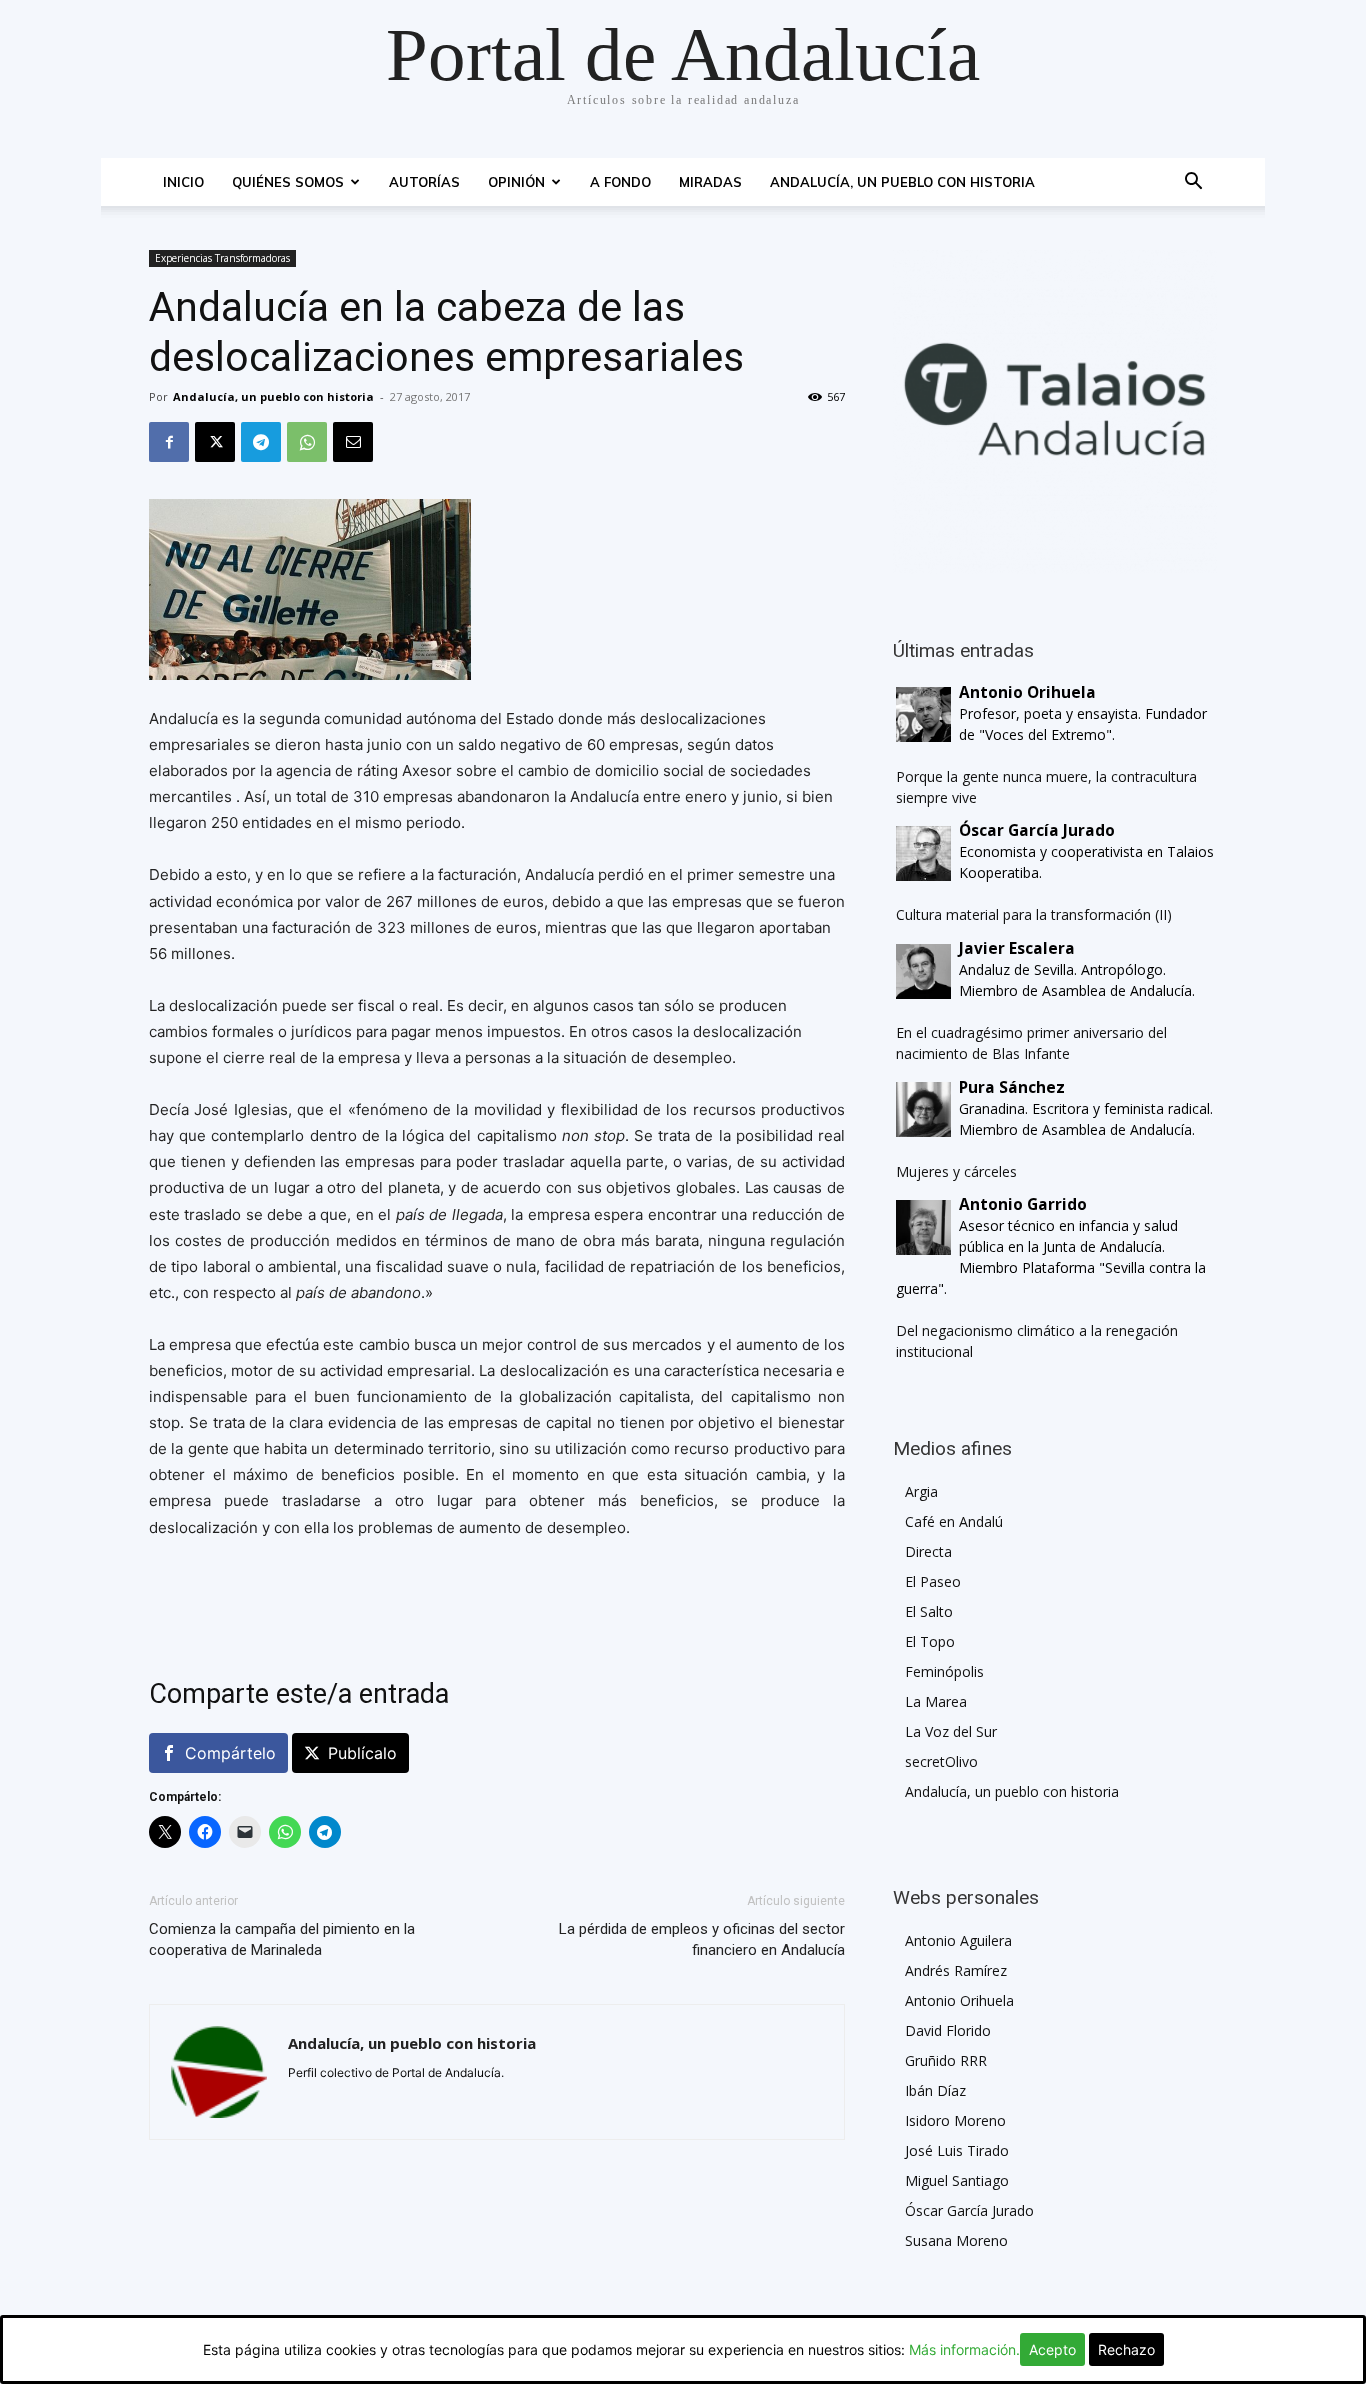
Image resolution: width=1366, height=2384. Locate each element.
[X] (215, 442)
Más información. (964, 2349)
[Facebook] (169, 442)
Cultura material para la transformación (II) (1034, 914)
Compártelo (230, 1753)
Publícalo (362, 1753)
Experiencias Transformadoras (222, 258)
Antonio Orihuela (959, 2000)
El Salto (929, 1611)
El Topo (930, 1641)
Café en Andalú (954, 1521)
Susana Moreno (956, 2240)
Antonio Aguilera (958, 1940)
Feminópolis (944, 1671)
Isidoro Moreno (955, 2120)
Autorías (424, 182)
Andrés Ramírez (956, 1970)
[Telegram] (261, 442)
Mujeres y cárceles (956, 1171)
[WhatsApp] (307, 442)
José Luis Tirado (957, 2150)
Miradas (710, 182)
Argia (921, 1491)
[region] (1055, 412)
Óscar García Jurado (969, 2210)
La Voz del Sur (951, 1731)
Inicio (183, 182)
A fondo (620, 182)
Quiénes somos (288, 182)
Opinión (516, 182)
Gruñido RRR (946, 2060)
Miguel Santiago (957, 2180)
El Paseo (933, 1581)
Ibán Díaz (935, 2090)
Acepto (1052, 2349)
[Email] (353, 442)
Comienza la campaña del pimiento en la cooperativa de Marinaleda (282, 1939)
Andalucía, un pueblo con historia (902, 182)
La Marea (936, 1701)
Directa (928, 1551)
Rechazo (1126, 2349)
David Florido (948, 2030)
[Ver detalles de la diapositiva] (1055, 412)
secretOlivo (941, 1761)
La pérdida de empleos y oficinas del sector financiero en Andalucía (702, 1939)
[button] (1193, 183)
